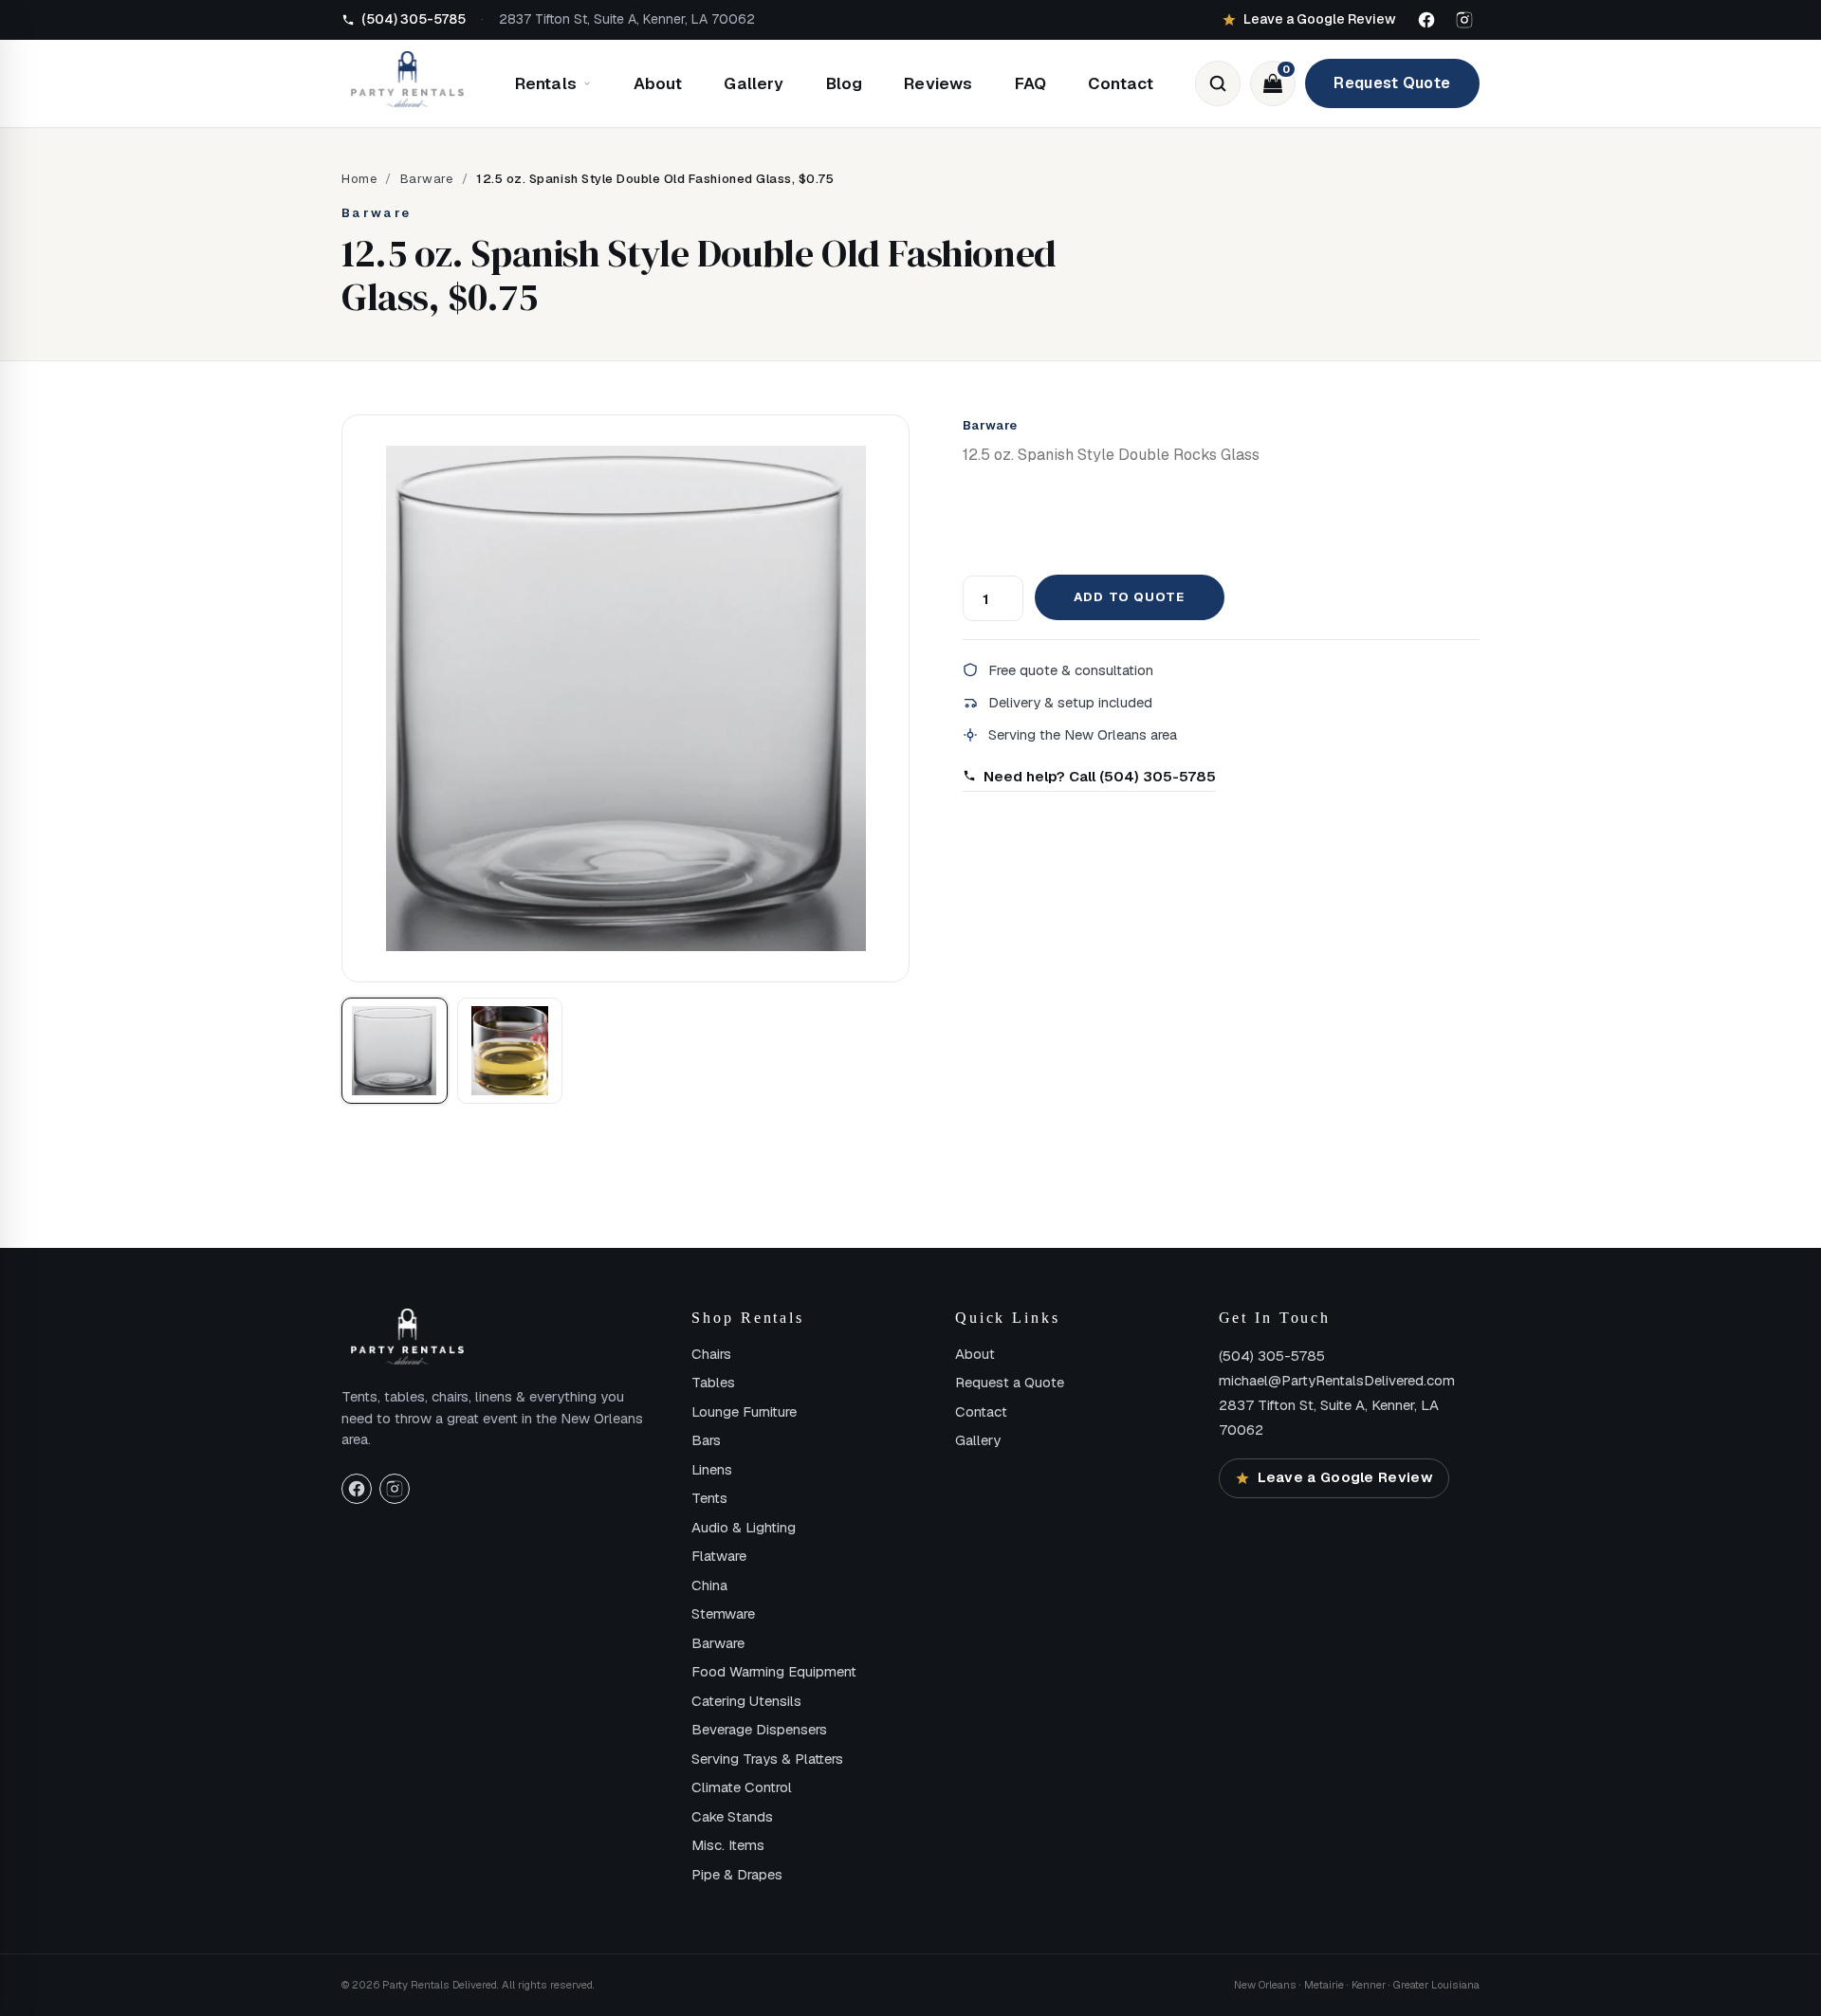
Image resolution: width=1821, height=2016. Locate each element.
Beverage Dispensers (759, 1729)
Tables (713, 1382)
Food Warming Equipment (774, 1671)
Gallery (754, 83)
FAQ (1031, 83)
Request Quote (1392, 83)
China (709, 1585)
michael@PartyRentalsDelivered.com (1337, 1380)
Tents (709, 1498)
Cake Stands (732, 1816)
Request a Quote (1010, 1382)
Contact (1121, 83)
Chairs (711, 1354)
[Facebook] (1426, 20)
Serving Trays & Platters (767, 1759)
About (658, 83)
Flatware (719, 1556)
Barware (427, 179)
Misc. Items (728, 1845)
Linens (712, 1469)
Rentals (546, 83)
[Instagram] (1464, 20)
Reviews (938, 83)
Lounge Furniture (744, 1411)
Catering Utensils (746, 1701)
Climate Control (742, 1787)
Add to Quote (1129, 597)
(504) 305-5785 (1272, 1356)
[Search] (1218, 83)
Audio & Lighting (744, 1527)
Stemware (723, 1613)
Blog (845, 83)
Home (359, 179)
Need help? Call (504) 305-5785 (1100, 776)
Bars (706, 1440)
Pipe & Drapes (737, 1874)
